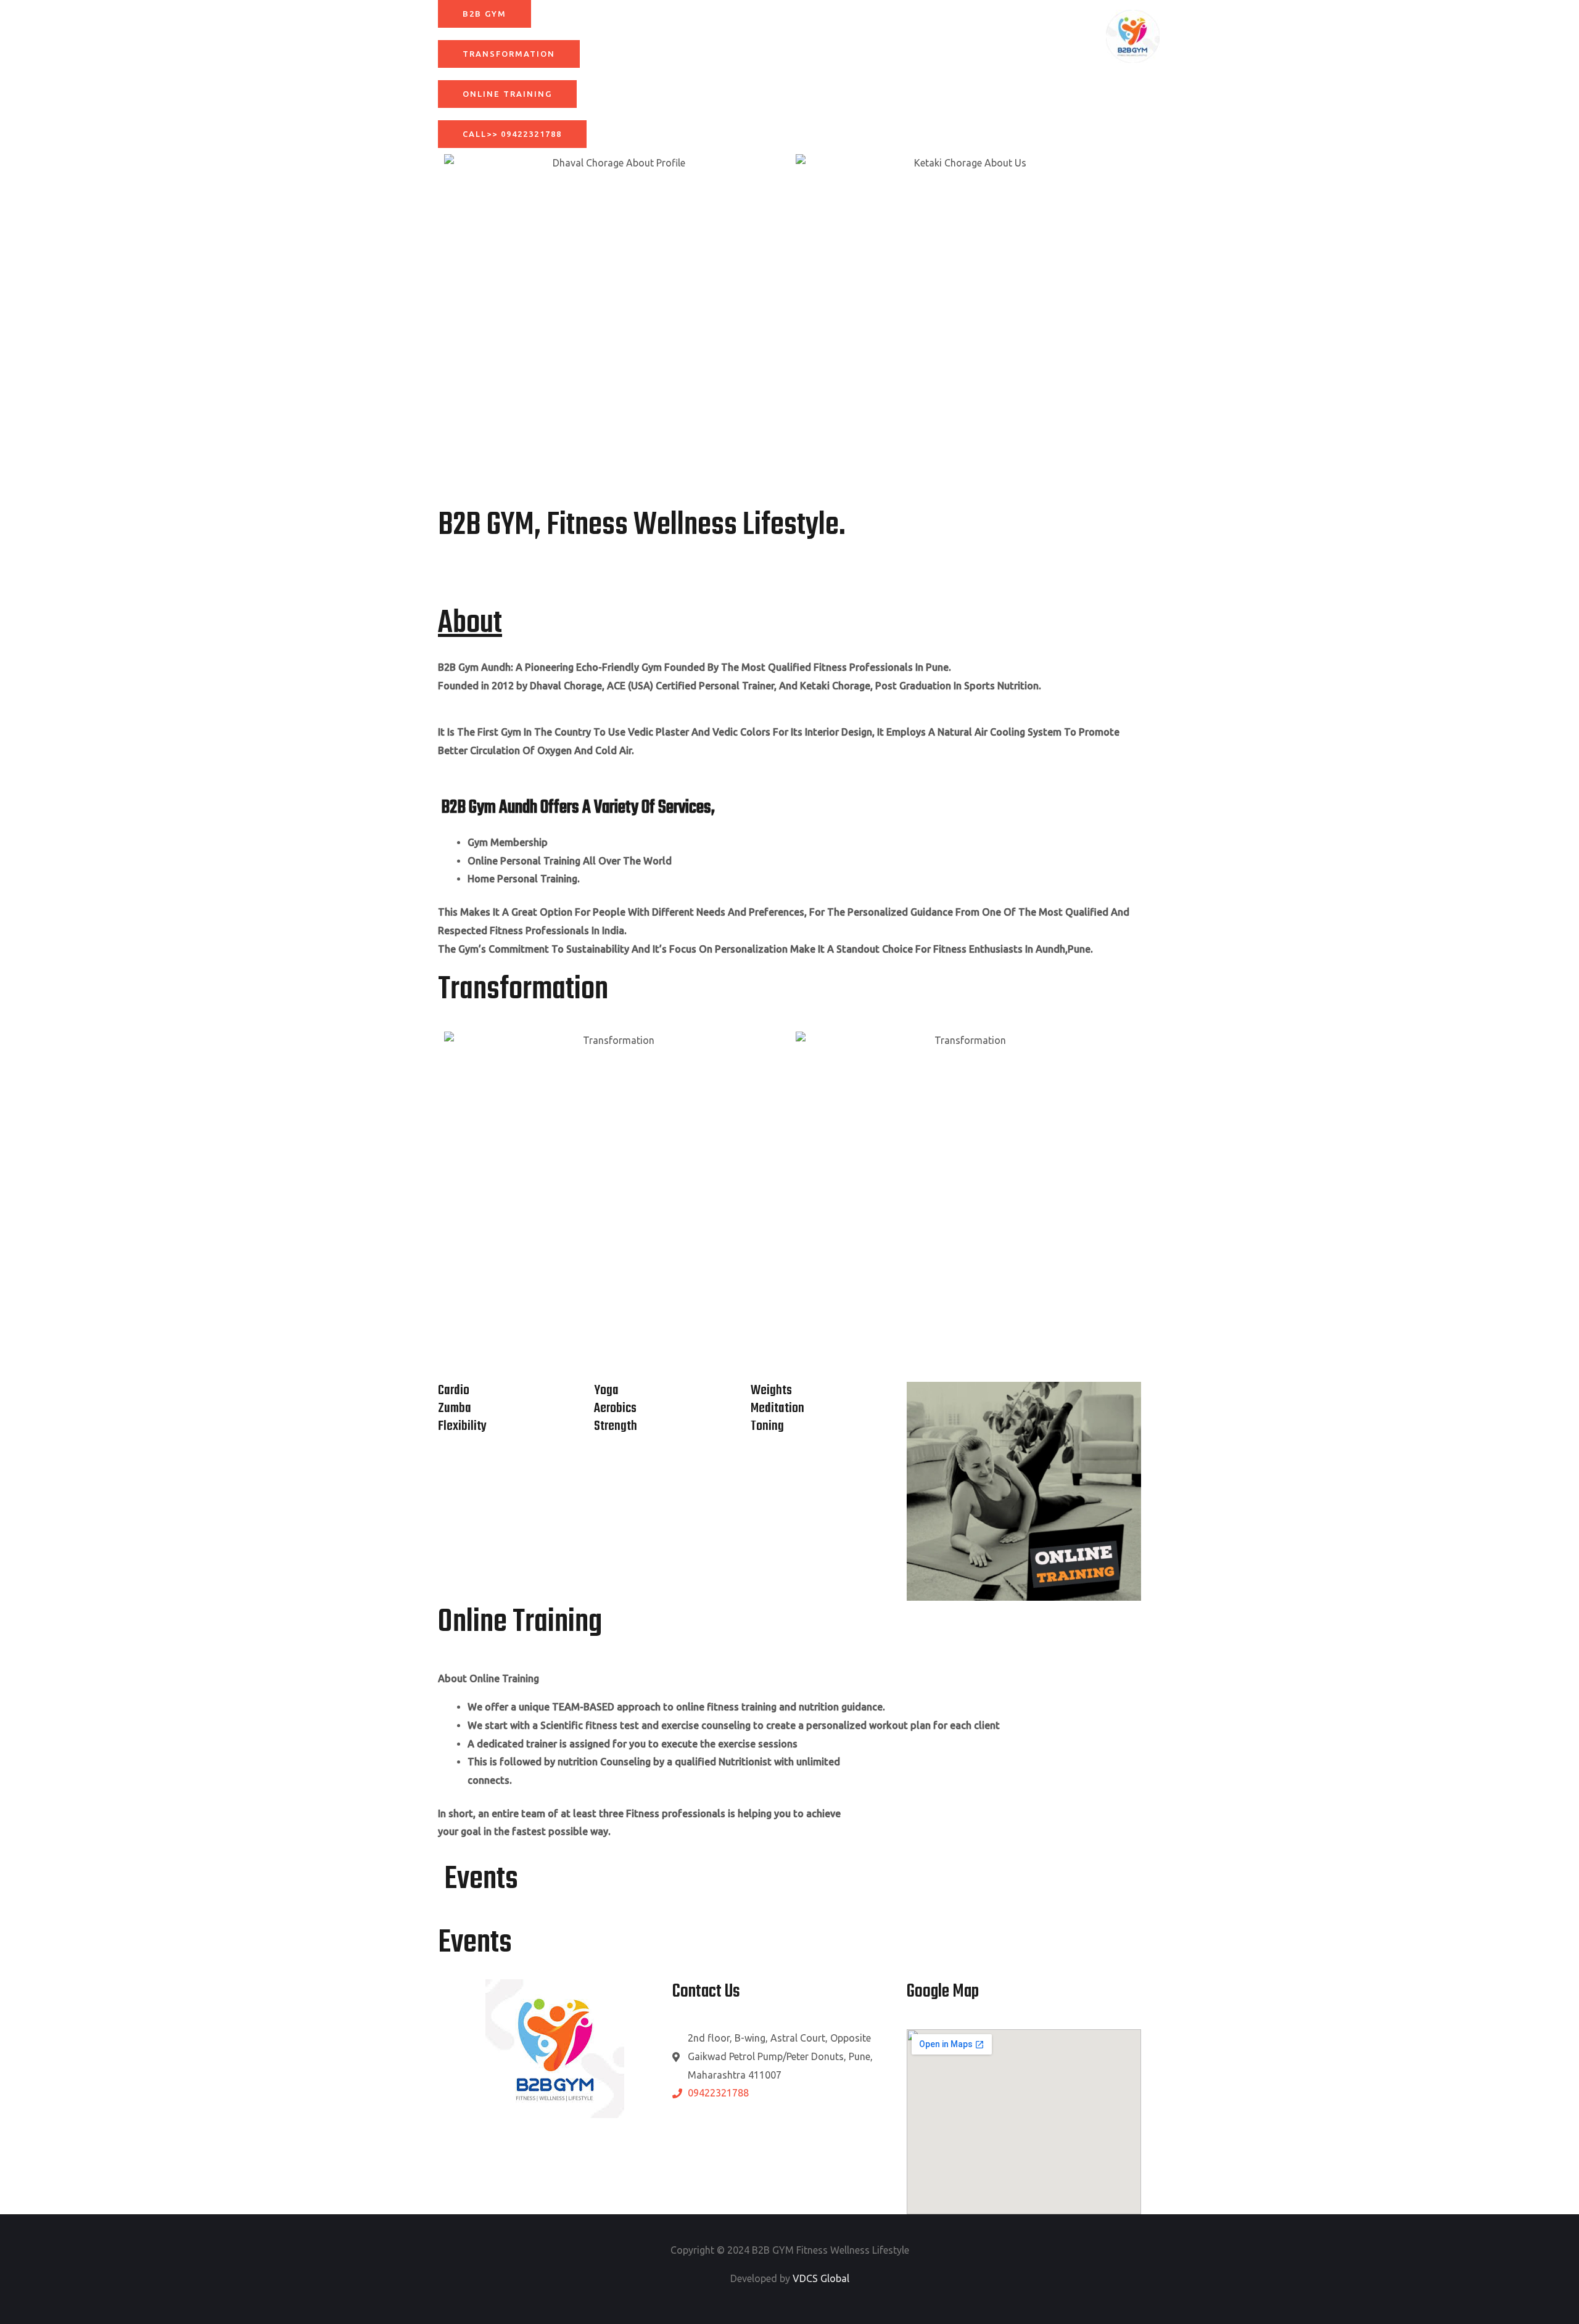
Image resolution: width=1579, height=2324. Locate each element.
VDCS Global (821, 2278)
